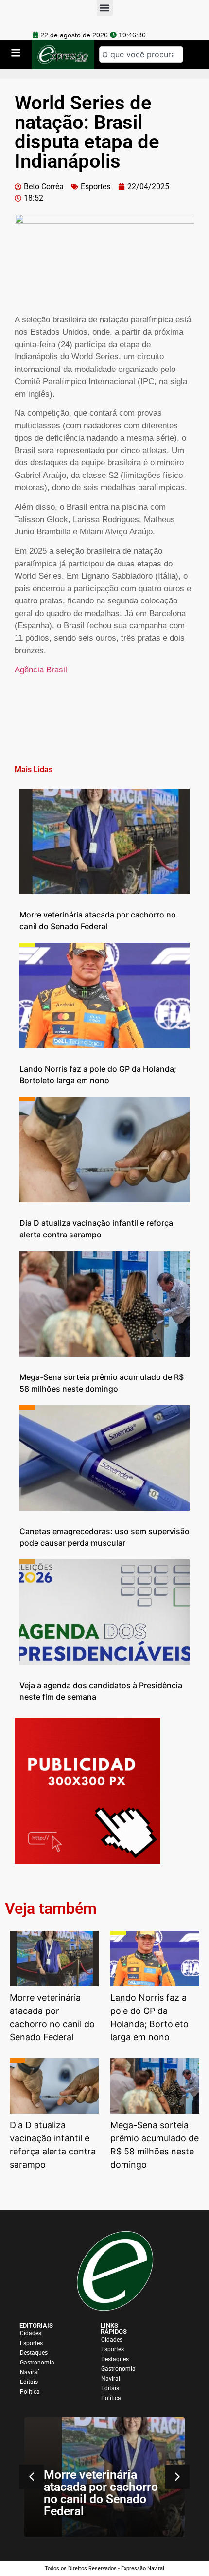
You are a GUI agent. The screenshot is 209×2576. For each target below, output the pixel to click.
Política (30, 2392)
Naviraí (29, 2372)
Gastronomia (37, 2363)
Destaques (34, 2353)
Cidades (31, 2333)
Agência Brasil (41, 670)
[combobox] (141, 54)
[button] (177, 2477)
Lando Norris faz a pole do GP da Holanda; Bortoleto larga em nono (141, 2493)
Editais (29, 2382)
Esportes (96, 186)
